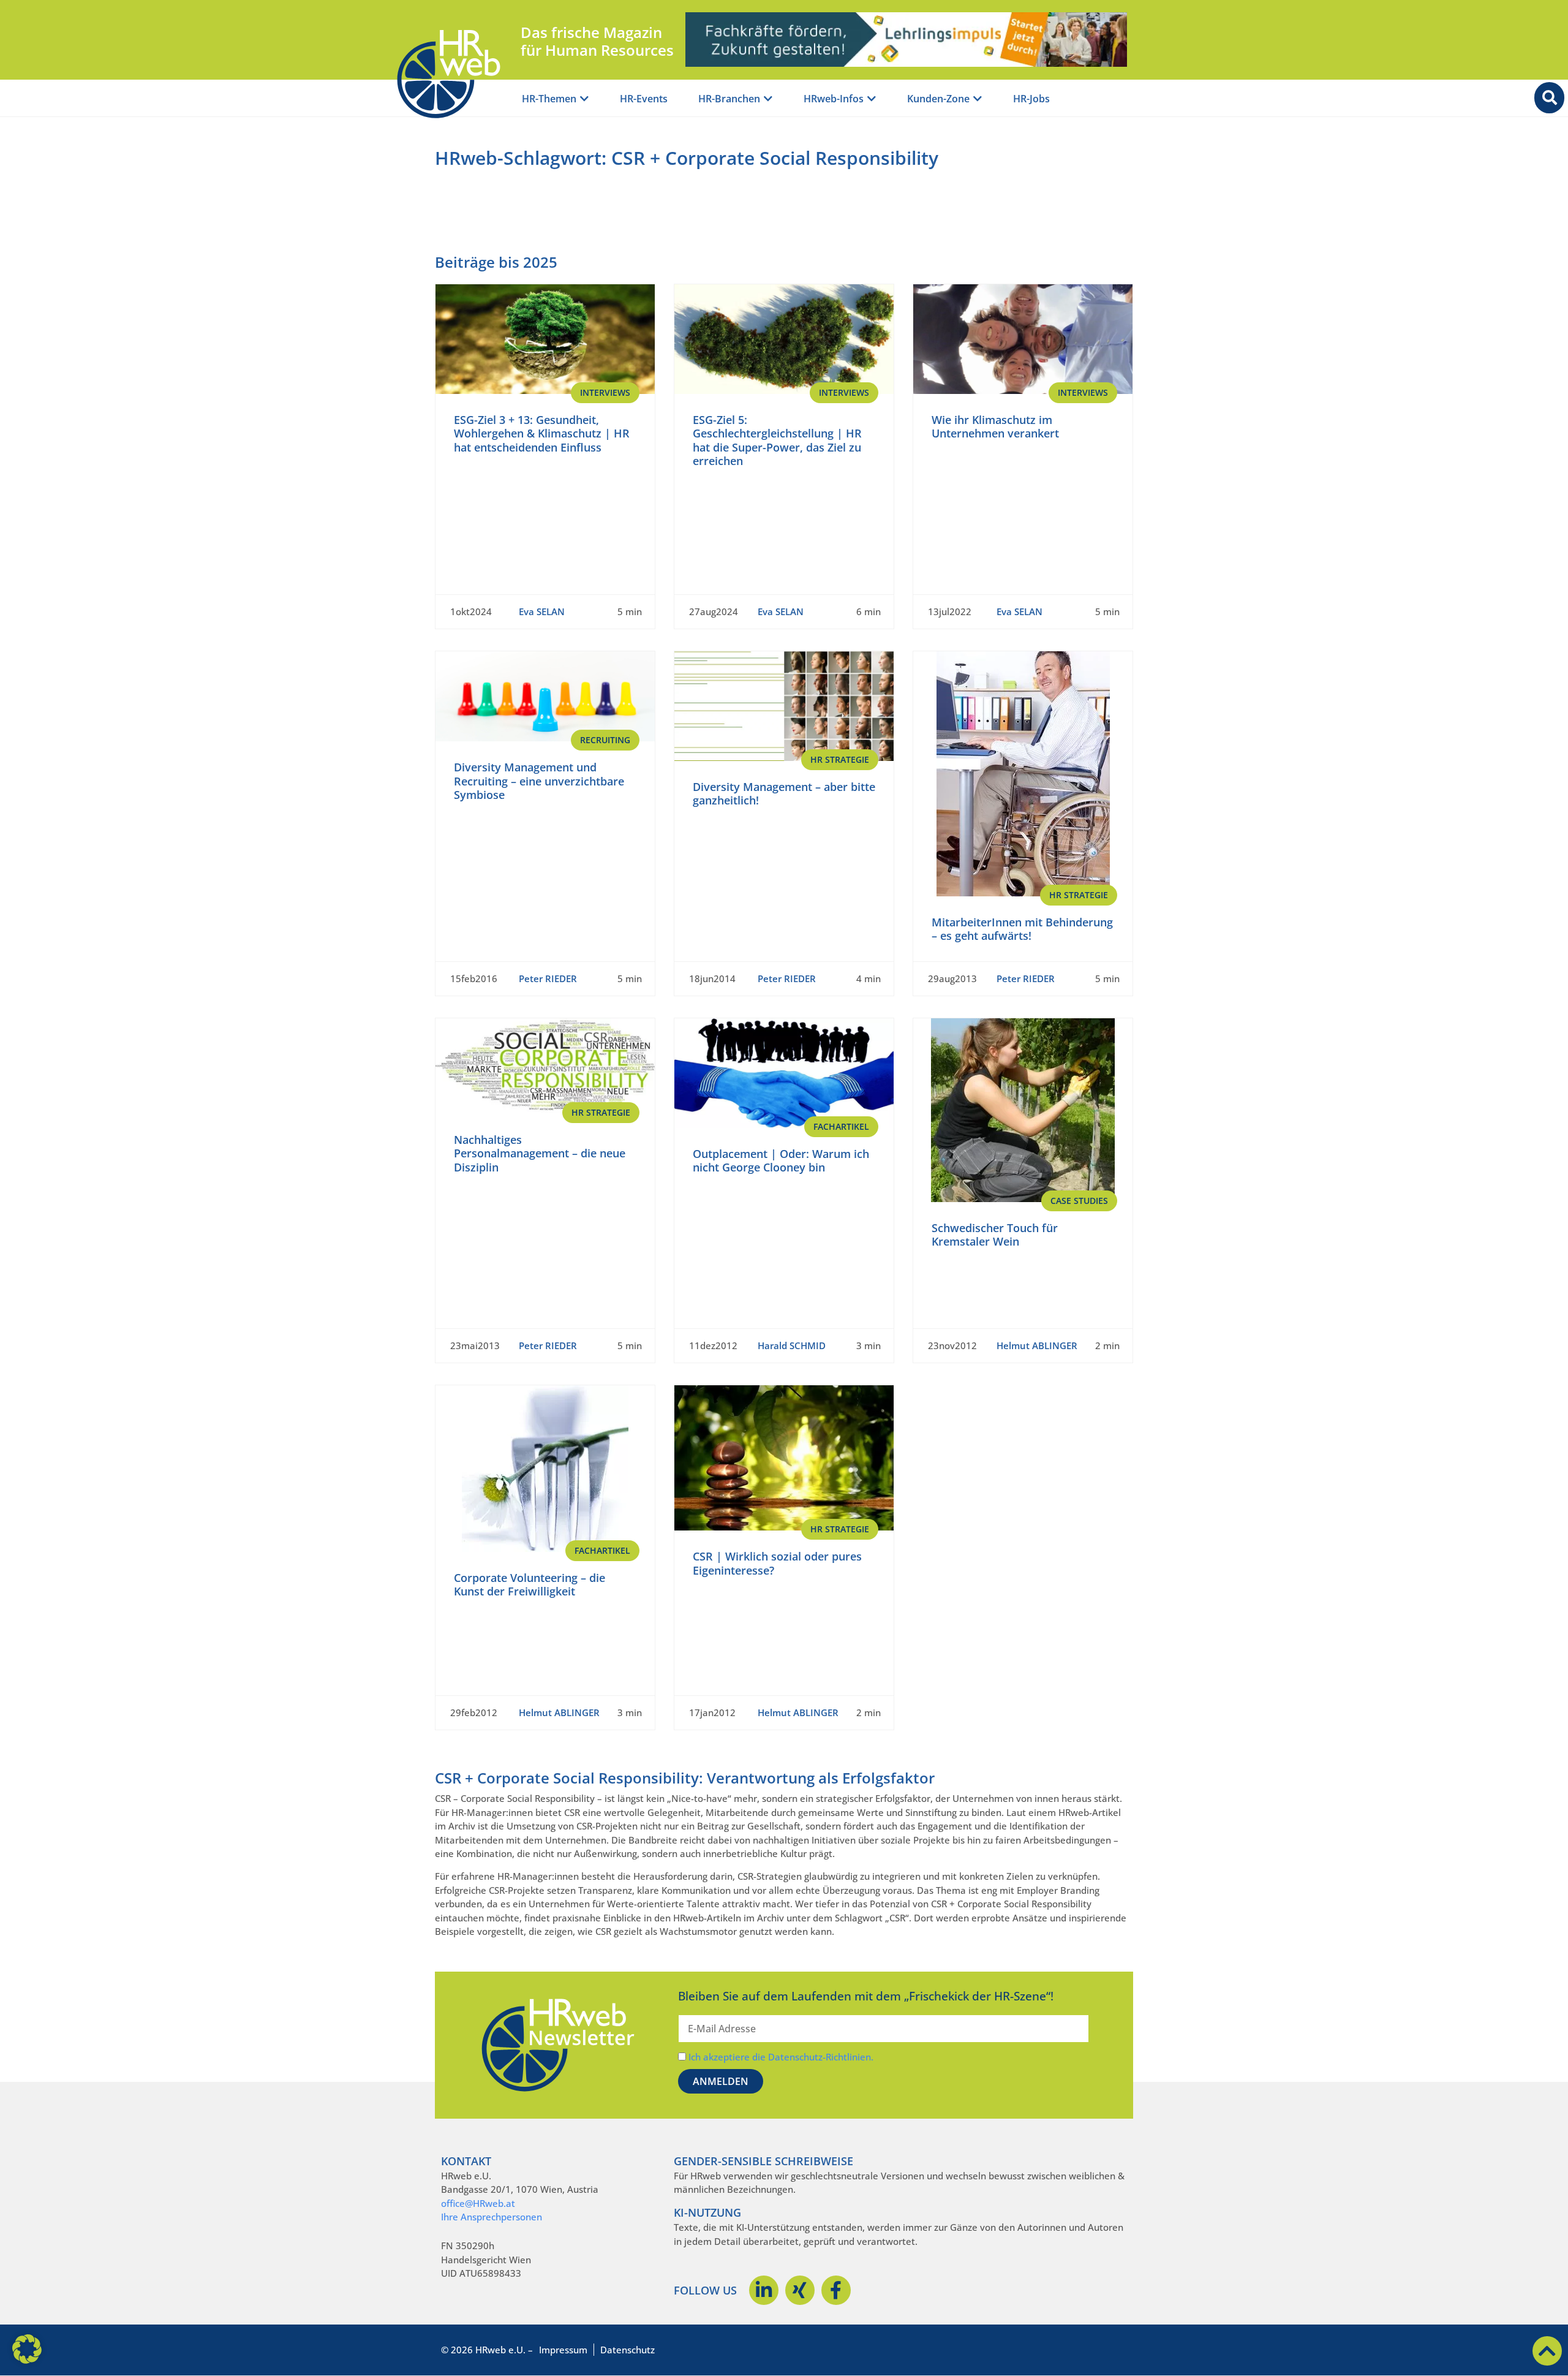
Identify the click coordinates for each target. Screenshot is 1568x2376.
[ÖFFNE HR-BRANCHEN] (768, 99)
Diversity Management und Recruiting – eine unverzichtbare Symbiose (539, 781)
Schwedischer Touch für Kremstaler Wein (995, 1235)
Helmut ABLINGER (1037, 1345)
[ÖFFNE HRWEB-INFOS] (872, 99)
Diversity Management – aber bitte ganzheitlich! (784, 794)
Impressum (563, 2350)
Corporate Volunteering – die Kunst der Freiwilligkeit (530, 1585)
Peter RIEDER (548, 978)
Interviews (605, 392)
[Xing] (800, 2290)
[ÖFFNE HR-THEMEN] (584, 99)
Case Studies (1079, 1201)
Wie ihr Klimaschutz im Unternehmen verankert (995, 427)
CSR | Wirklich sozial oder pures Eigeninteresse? (777, 1563)
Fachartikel (841, 1126)
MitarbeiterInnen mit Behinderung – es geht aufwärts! (1022, 929)
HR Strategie (840, 759)
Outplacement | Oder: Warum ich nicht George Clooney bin (781, 1161)
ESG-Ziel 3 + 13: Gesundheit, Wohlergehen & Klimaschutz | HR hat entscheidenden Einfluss (542, 433)
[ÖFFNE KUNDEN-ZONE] (978, 99)
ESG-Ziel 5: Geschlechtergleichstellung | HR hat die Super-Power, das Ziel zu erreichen (777, 441)
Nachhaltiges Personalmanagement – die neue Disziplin (540, 1153)
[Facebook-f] (836, 2290)
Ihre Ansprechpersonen (492, 2217)
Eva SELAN (542, 611)
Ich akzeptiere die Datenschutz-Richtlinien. (781, 2057)
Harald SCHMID (792, 1345)
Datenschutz (628, 2350)
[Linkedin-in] (764, 2290)
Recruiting (605, 740)
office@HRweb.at (478, 2203)
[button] (27, 2349)
